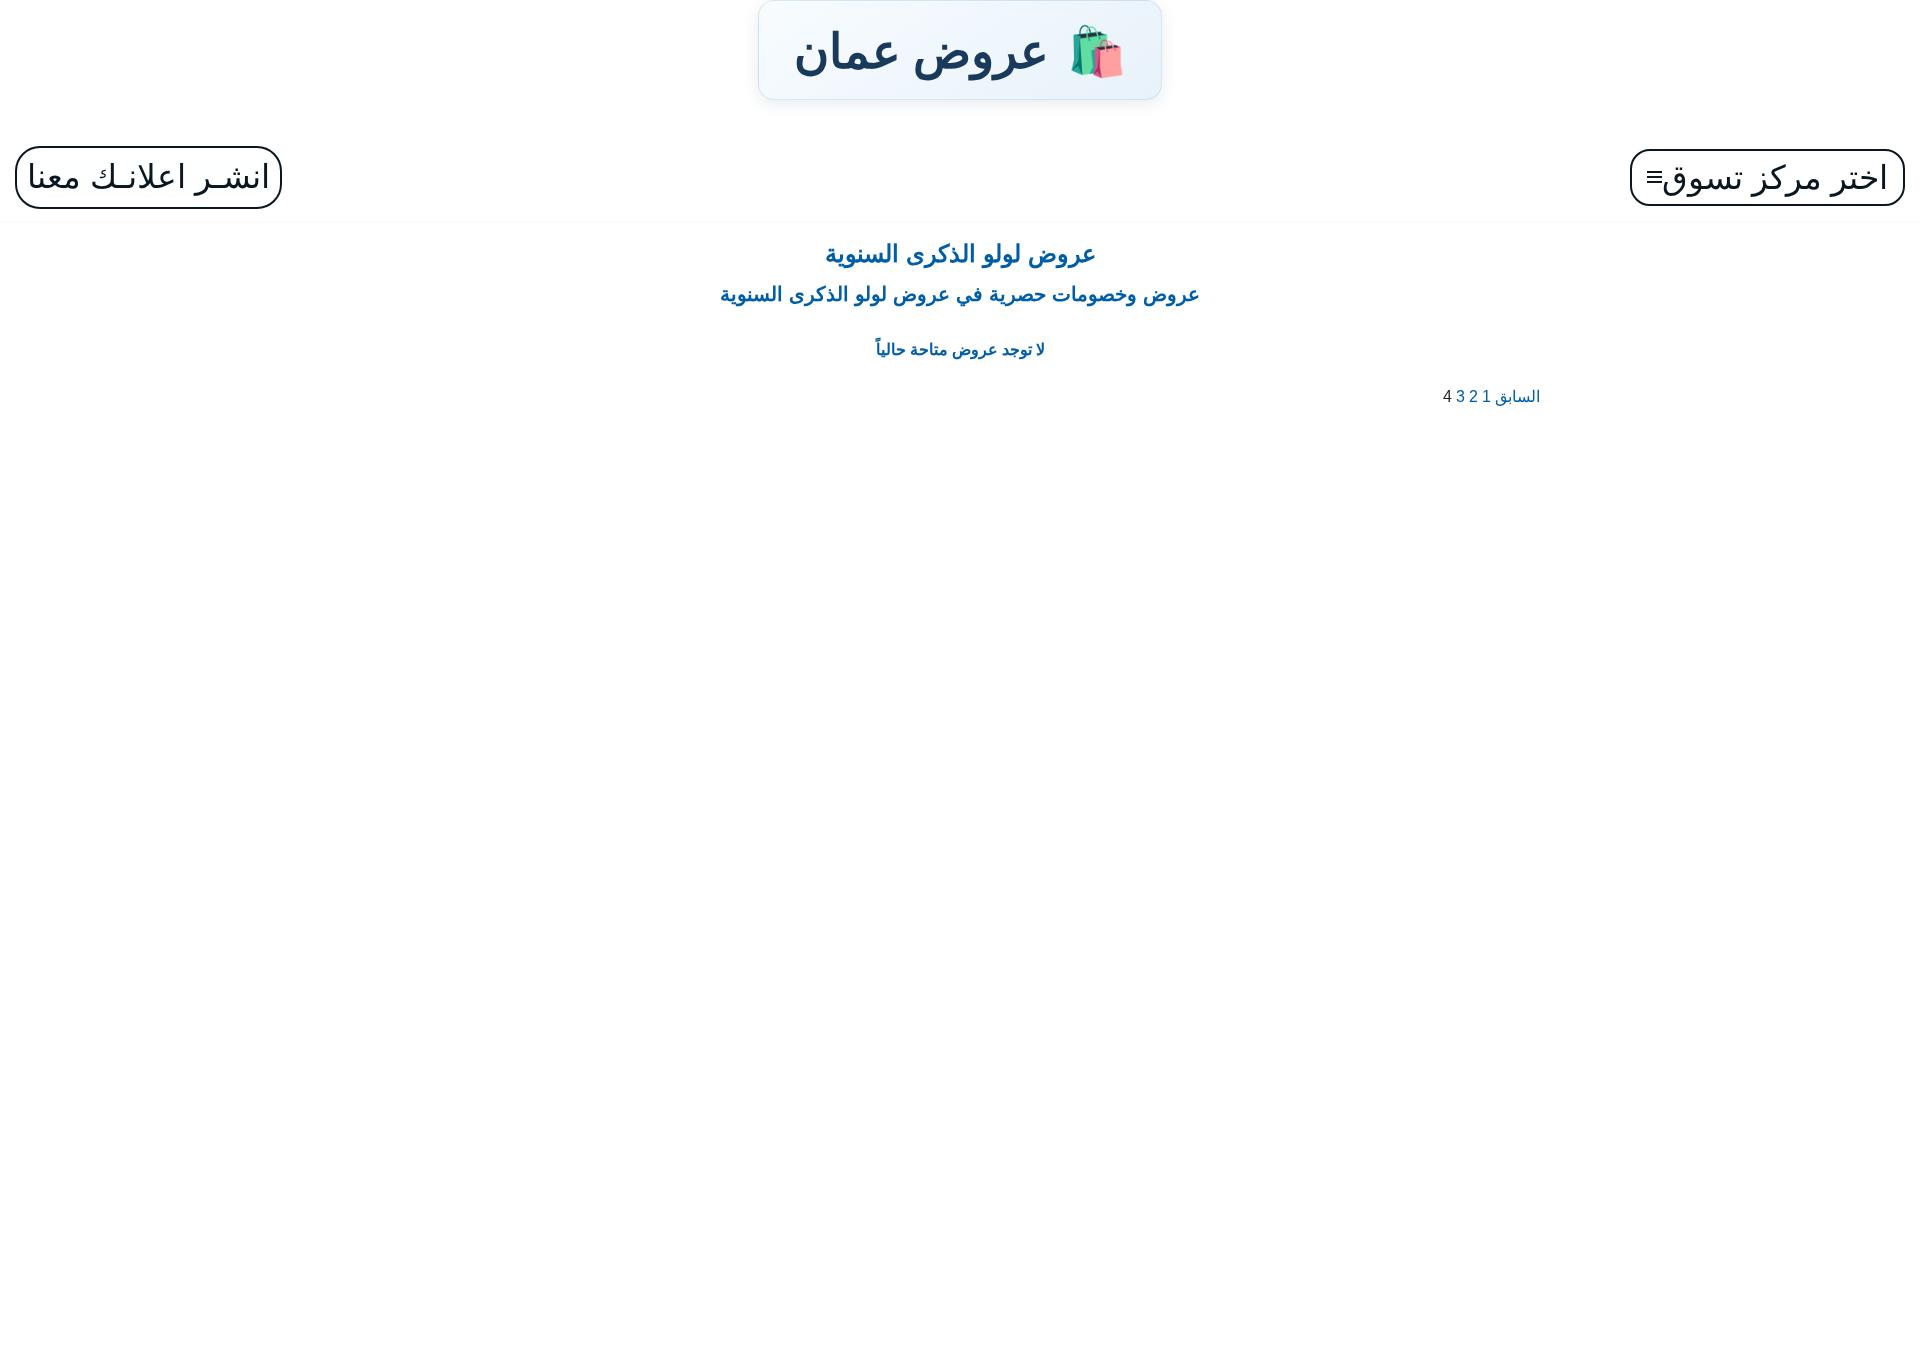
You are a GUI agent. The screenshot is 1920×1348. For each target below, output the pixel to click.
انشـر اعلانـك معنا (148, 176)
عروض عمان (960, 50)
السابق (1517, 396)
